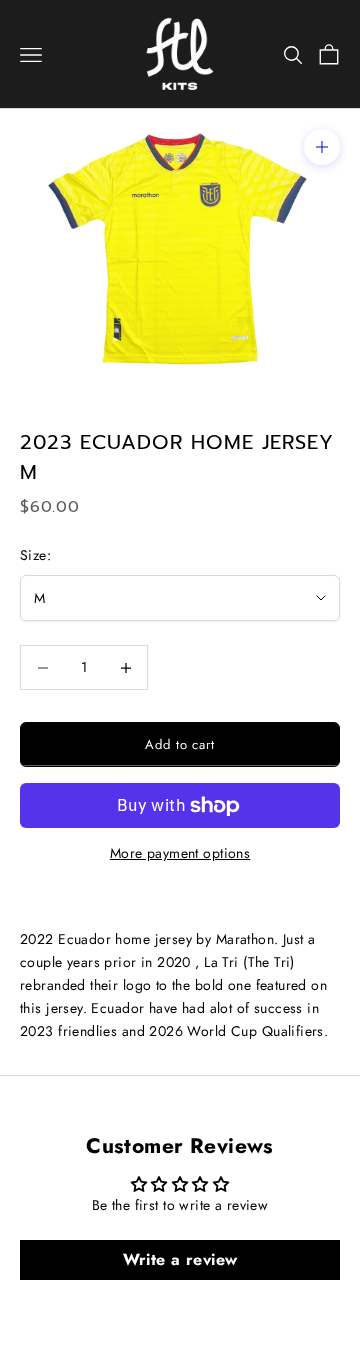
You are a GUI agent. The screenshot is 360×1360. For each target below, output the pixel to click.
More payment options (180, 853)
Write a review (180, 1259)
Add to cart (180, 744)
